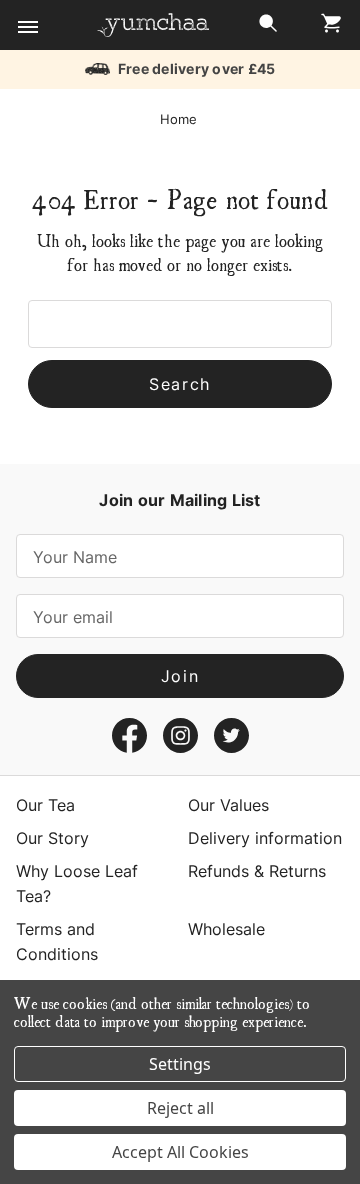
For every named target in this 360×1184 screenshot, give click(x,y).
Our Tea (45, 805)
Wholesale (226, 929)
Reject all (180, 1108)
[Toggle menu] (27, 27)
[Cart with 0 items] (326, 28)
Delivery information (265, 838)
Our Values (228, 805)
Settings (180, 1064)
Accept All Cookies (180, 1152)
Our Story (52, 838)
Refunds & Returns (257, 871)
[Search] (268, 28)
